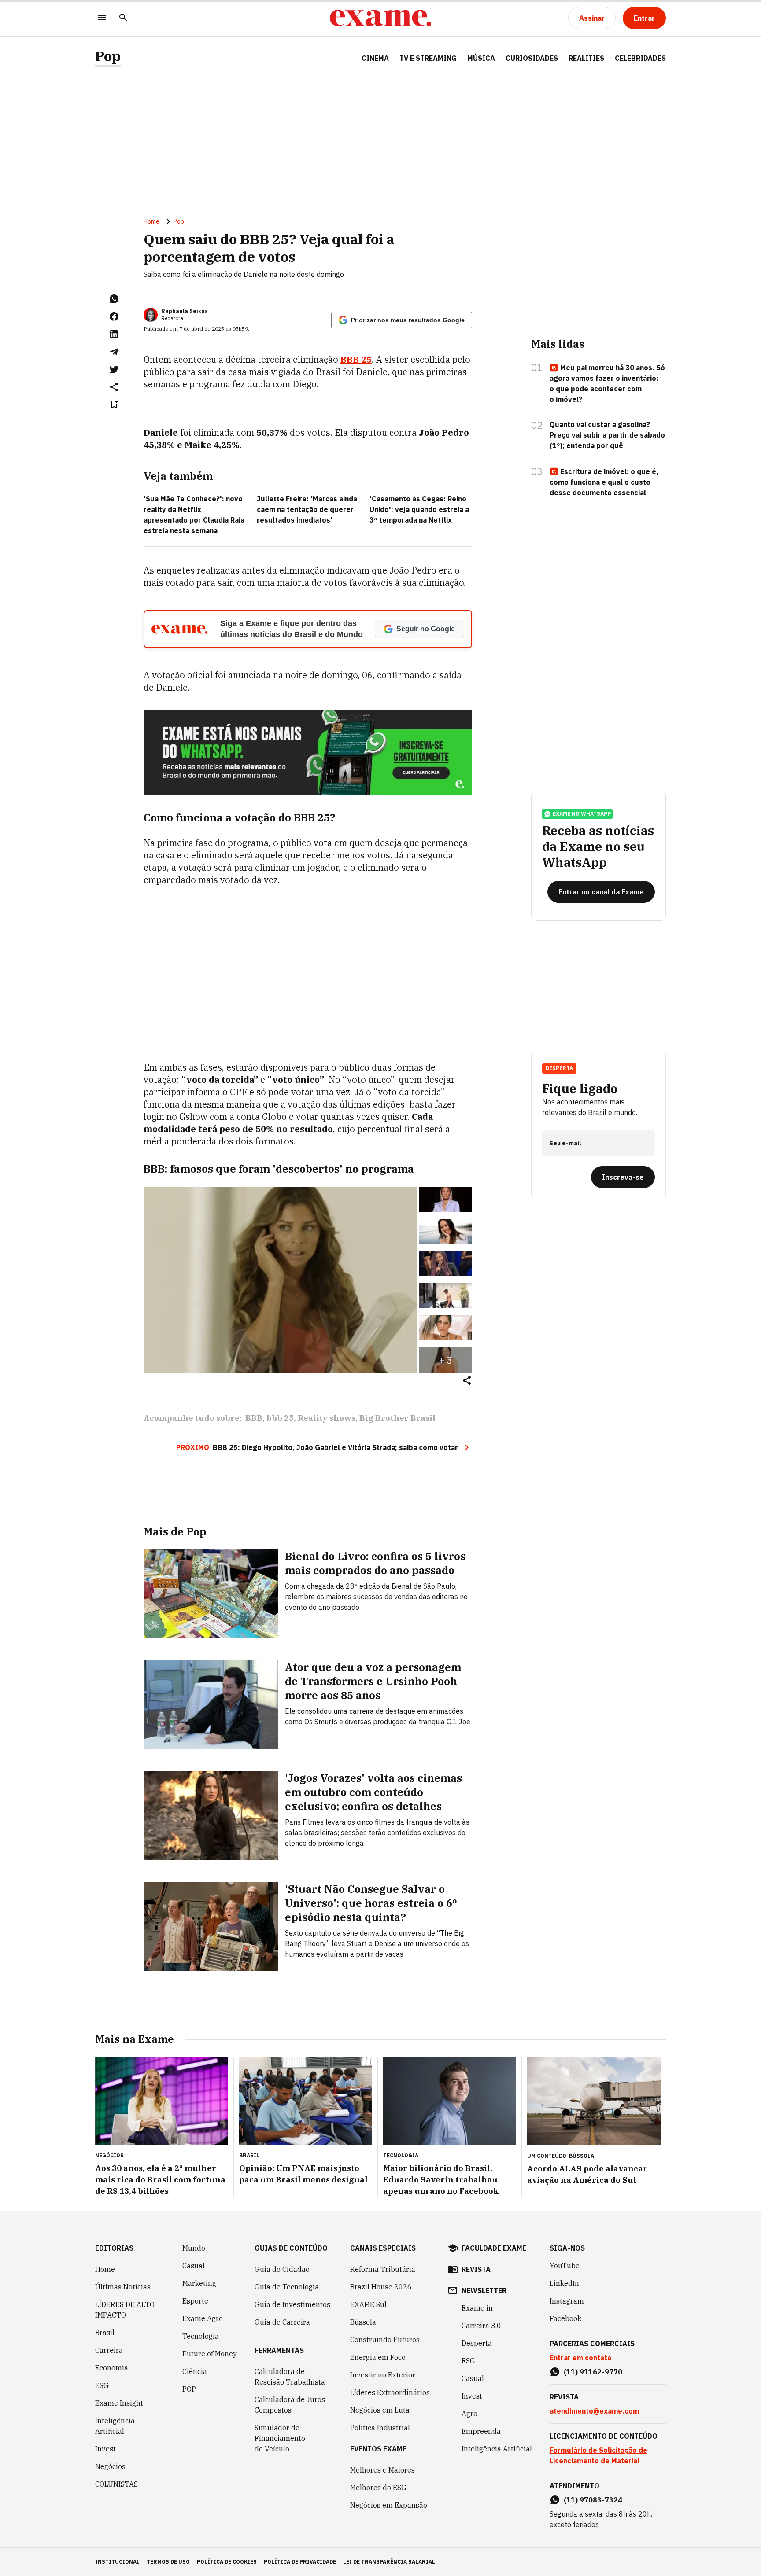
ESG (102, 2385)
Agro (469, 2414)
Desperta (477, 2343)
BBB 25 (356, 359)
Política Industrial (380, 2428)
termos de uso (168, 2562)
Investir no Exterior (383, 2375)
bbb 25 (280, 1418)
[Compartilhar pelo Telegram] (114, 352)
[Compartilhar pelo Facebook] (114, 316)
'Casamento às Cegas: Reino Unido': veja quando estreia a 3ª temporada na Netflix (419, 509)
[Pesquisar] (123, 18)
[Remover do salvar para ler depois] (114, 405)
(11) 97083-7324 (593, 2500)
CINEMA (375, 58)
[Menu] (102, 18)
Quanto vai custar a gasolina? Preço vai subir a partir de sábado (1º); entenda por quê (607, 435)
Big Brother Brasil (397, 1418)
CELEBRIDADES (640, 58)
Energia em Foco (378, 2357)
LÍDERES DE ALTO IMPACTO (125, 2310)
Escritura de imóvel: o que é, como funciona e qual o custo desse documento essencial (604, 482)
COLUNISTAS (116, 2484)
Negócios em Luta (380, 2410)
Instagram (567, 2301)
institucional (117, 2562)
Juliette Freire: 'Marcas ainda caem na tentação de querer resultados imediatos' (307, 509)
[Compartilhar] (467, 1381)
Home (151, 221)
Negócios (110, 2466)
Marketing (199, 2283)
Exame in (477, 2308)
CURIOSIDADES (532, 58)
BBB (254, 1418)
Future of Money (210, 2354)
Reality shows (327, 1418)
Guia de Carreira (282, 2322)
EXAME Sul (368, 2304)
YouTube (565, 2266)
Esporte (195, 2301)
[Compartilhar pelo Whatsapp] (114, 299)
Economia (112, 2368)
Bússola (582, 2156)
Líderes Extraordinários (390, 2392)
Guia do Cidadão (282, 2269)
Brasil (105, 2333)
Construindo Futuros (385, 2340)
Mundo (194, 2248)
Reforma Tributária (383, 2269)
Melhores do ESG (378, 2488)
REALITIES (586, 58)
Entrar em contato (581, 2358)
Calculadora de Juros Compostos (290, 2405)
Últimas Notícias (123, 2287)
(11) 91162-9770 (593, 2372)
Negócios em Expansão (389, 2505)
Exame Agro (203, 2318)
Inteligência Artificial (115, 2426)
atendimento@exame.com (594, 2411)
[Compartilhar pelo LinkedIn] (114, 334)
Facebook (565, 2318)
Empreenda (481, 2431)
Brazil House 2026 (381, 2287)
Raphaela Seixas (185, 311)
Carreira (109, 2350)
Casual (194, 2266)
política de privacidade (300, 2562)
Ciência (195, 2371)
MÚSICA (481, 58)
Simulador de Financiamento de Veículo (280, 2438)
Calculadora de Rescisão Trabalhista (290, 2377)
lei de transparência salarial (389, 2562)
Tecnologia (201, 2336)
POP (189, 2389)
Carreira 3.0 (481, 2326)
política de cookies (227, 2562)
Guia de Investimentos (292, 2304)
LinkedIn (564, 2283)
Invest (105, 2449)
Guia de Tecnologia (287, 2287)
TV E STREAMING (428, 58)
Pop (108, 56)
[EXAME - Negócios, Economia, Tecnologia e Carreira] (380, 18)
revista (476, 2269)
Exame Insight (119, 2403)
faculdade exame (494, 2248)
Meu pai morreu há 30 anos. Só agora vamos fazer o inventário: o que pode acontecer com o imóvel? (607, 383)
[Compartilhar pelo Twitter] (114, 369)
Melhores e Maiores (382, 2470)
